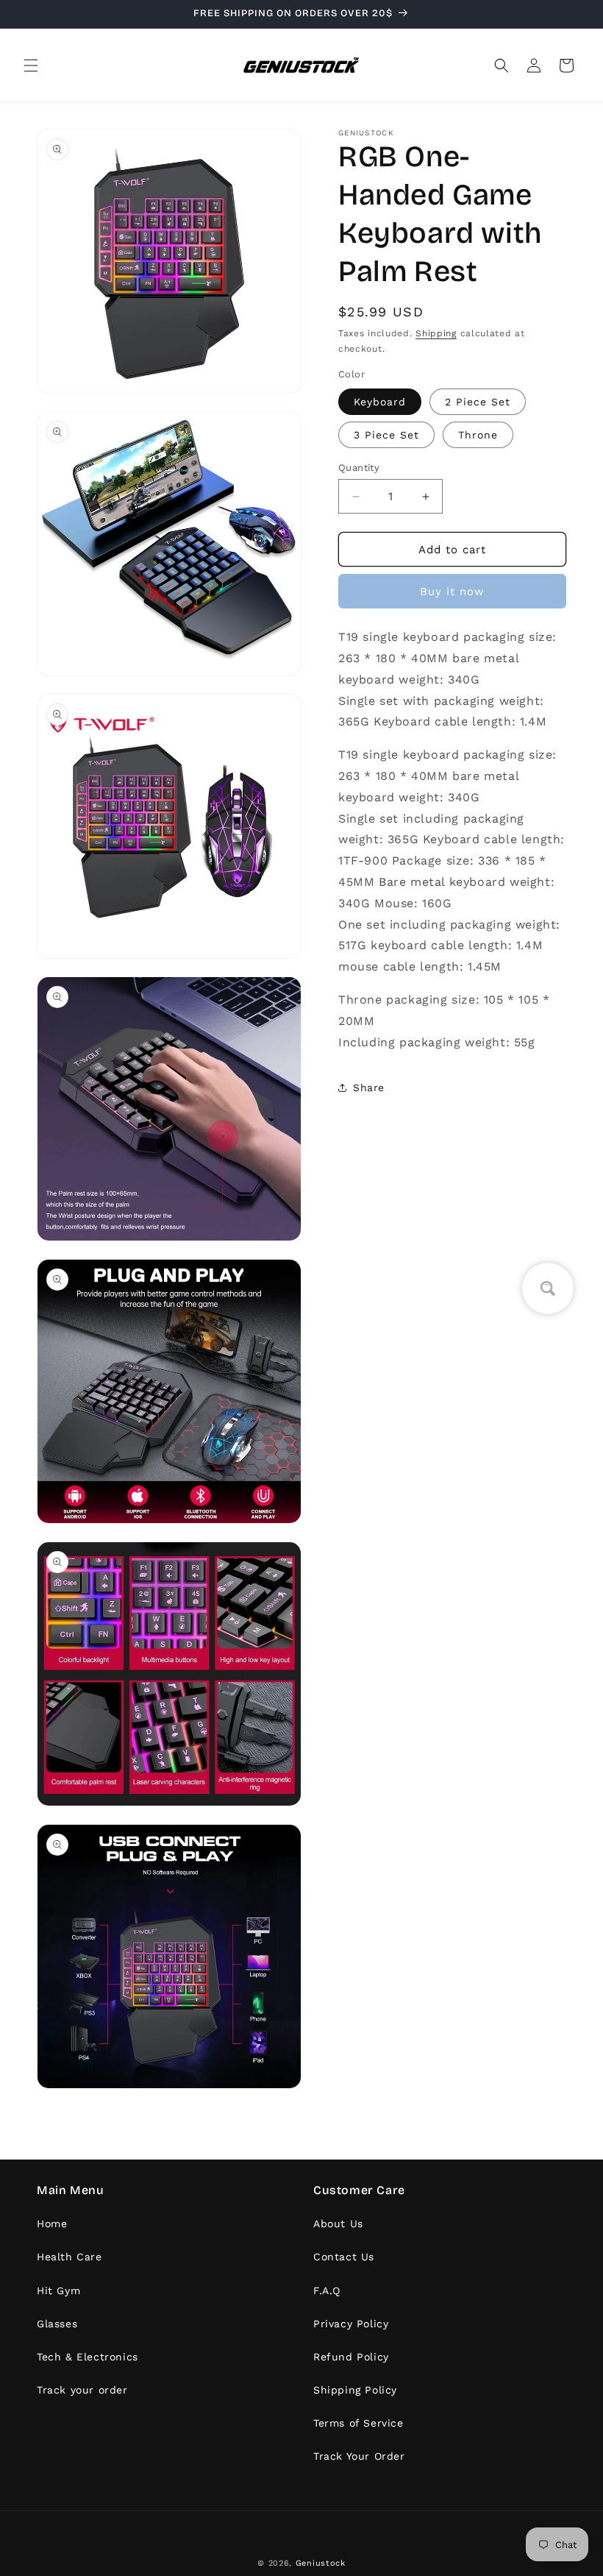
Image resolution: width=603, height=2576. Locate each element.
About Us (338, 2224)
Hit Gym (58, 2291)
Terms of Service (358, 2423)
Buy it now (452, 592)
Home (52, 2224)
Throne (478, 435)
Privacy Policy (351, 2324)
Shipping (436, 333)
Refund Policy (351, 2357)
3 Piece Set (386, 435)
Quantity (359, 468)
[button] (31, 65)
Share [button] (369, 1087)
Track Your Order (359, 2456)
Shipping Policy (355, 2390)
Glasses (57, 2324)
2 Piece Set (478, 402)
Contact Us (344, 2257)
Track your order (82, 2390)
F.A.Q (327, 2291)
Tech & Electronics (88, 2357)
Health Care (69, 2257)
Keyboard (380, 402)
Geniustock (321, 2563)
